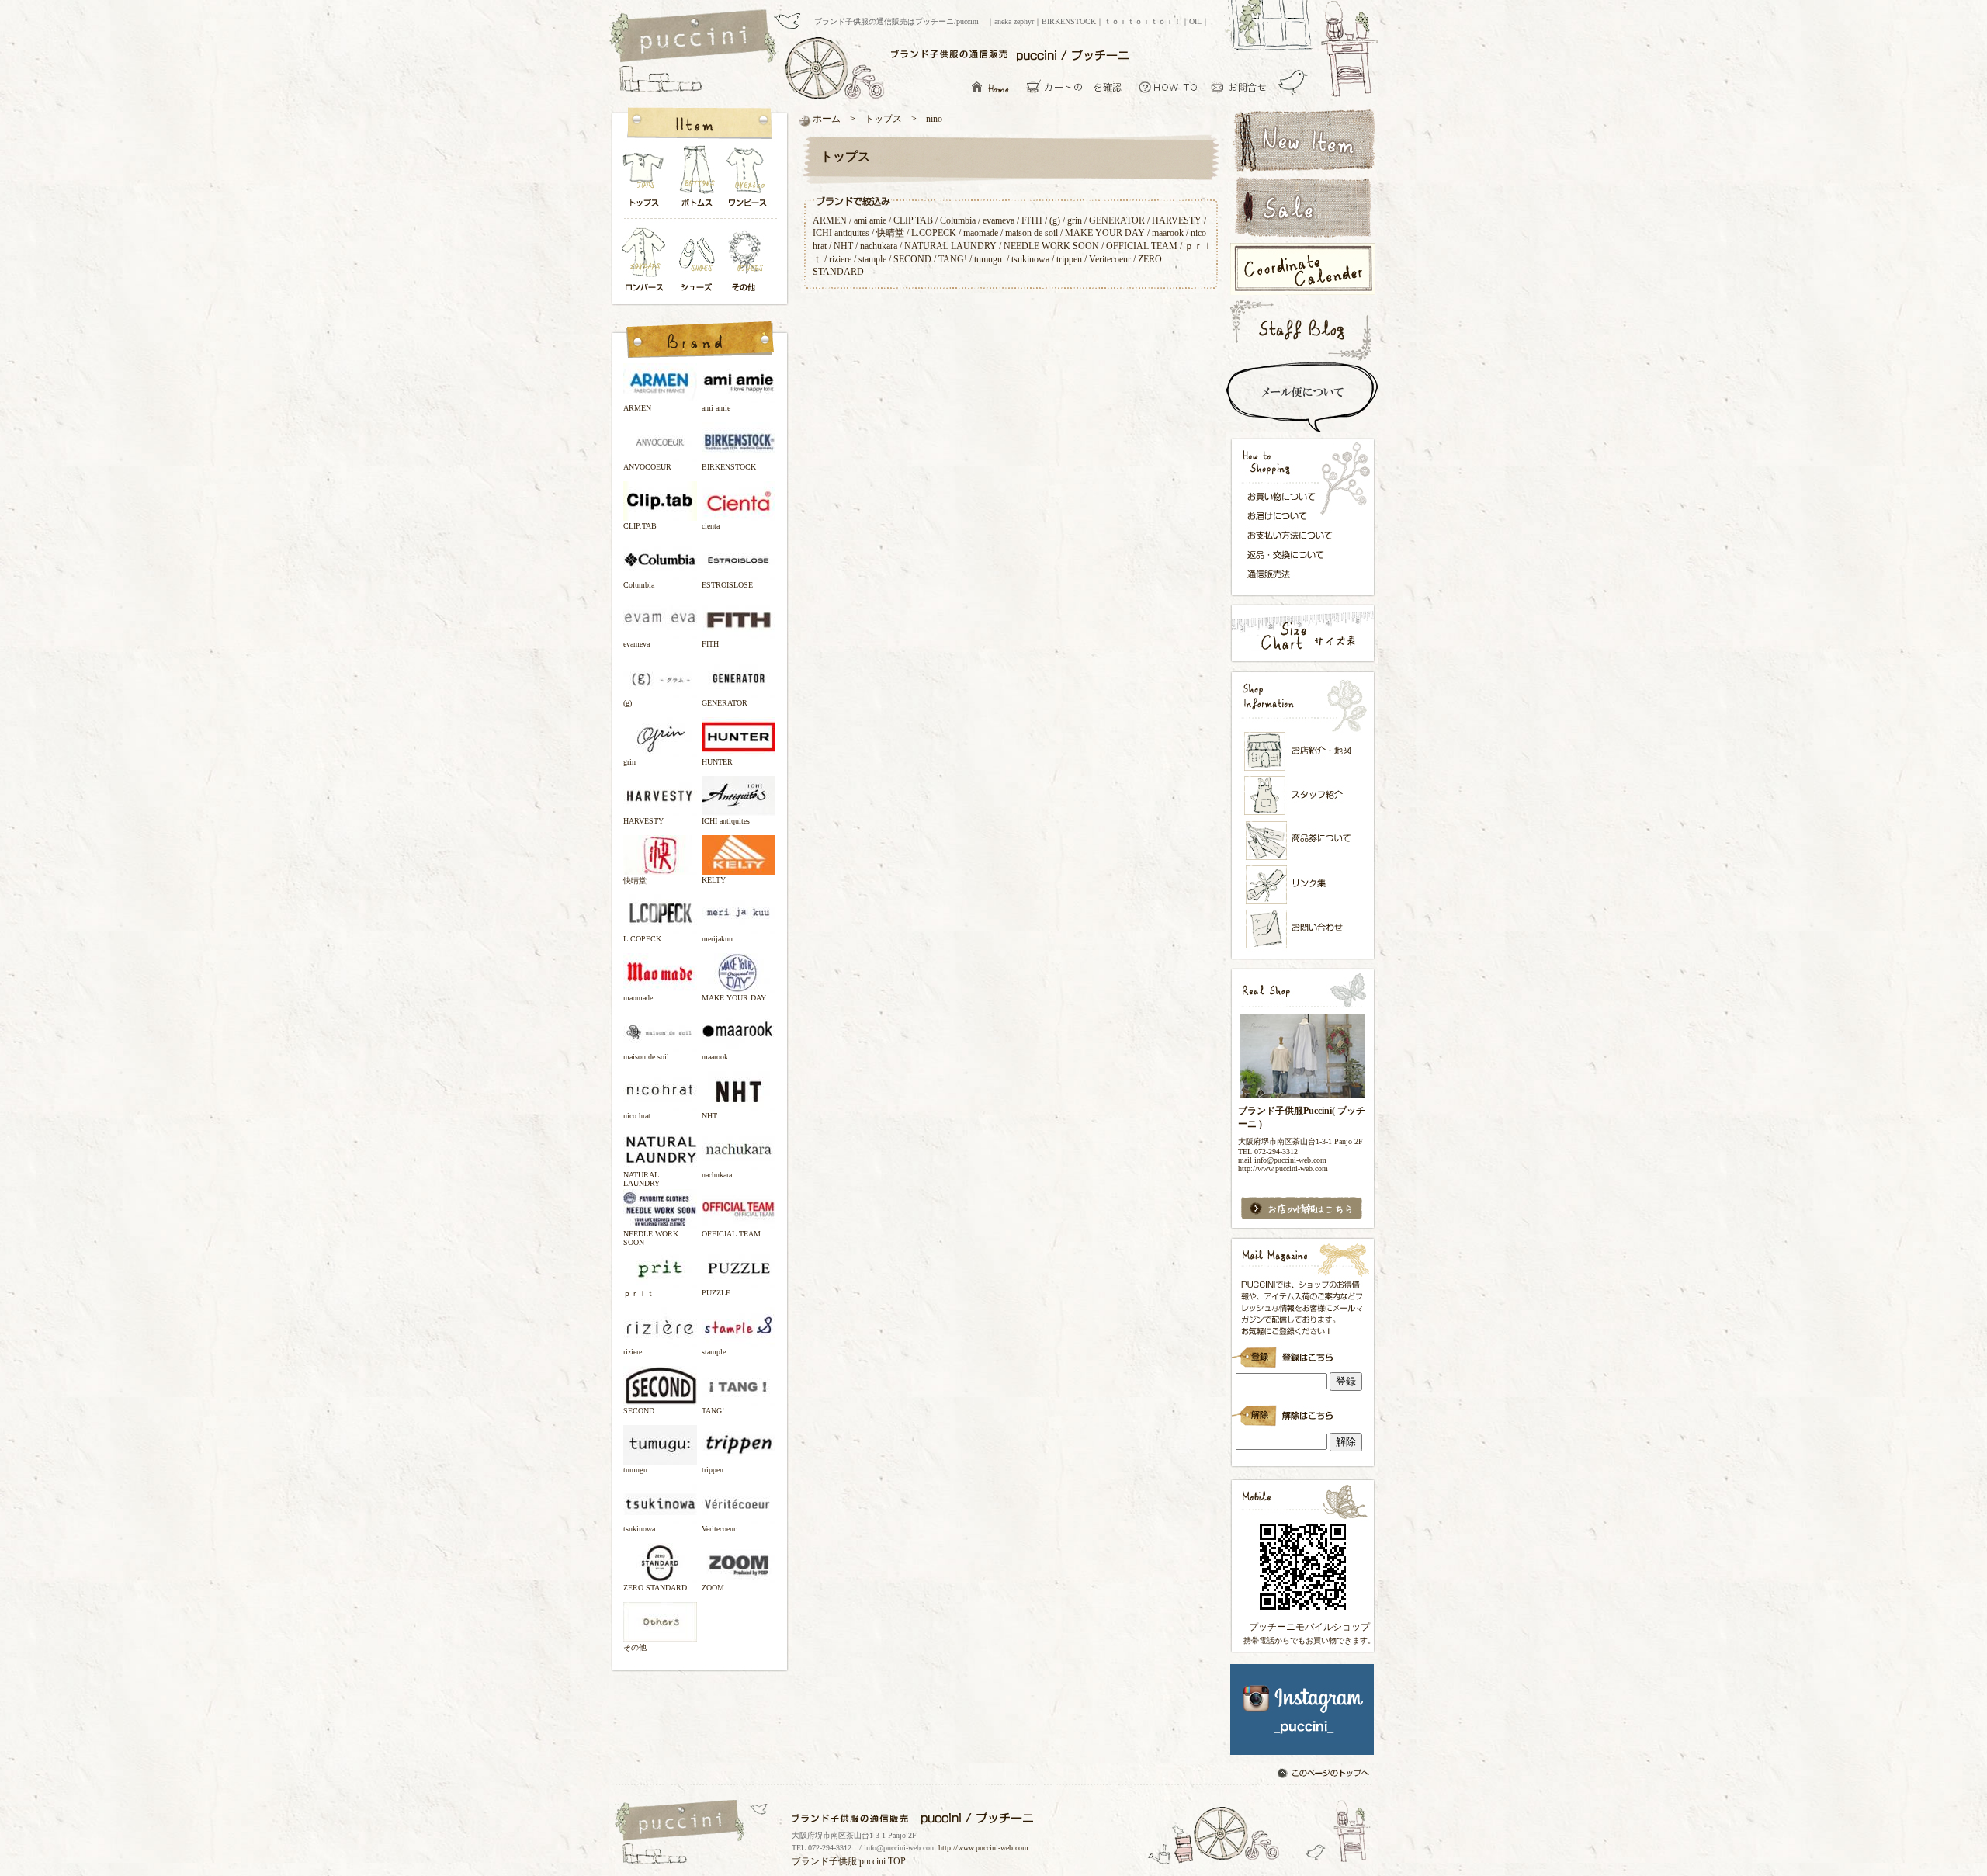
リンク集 (1303, 884)
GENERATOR (1117, 220)
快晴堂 (890, 233)
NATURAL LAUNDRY (950, 246)
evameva (999, 220)
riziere (840, 259)
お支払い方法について (1294, 535)
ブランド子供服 (824, 1861)
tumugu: (989, 259)
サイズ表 (1302, 633)
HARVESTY (1177, 220)
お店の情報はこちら (1302, 1209)
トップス (644, 180)
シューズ (698, 261)
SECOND (912, 259)
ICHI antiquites (841, 233)
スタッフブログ (1302, 329)
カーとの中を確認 (1078, 87)
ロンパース (647, 261)
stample (872, 259)
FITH (1032, 220)
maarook (1168, 233)
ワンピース (748, 180)
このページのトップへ (1325, 1774)
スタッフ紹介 (1303, 796)
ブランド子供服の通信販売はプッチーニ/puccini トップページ (695, 37)
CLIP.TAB (913, 220)
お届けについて (1294, 515)
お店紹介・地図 (1303, 751)
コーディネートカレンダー (1302, 269)
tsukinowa (1030, 259)
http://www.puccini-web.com (983, 1848)
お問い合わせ (1243, 87)
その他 (748, 261)
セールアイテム (1302, 207)
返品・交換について (1294, 555)
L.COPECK (934, 233)
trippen (1069, 259)
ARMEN (830, 220)
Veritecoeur (1110, 259)
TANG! (953, 259)
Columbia (958, 220)
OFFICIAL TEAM (1142, 246)
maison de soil (1032, 233)
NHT (843, 246)
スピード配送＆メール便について (1302, 397)
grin (1075, 220)
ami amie (870, 220)
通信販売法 (1294, 574)
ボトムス (696, 180)
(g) (1055, 220)
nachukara (879, 246)
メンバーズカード (1303, 841)
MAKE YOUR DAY (1105, 233)
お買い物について (1169, 87)
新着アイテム (1302, 139)
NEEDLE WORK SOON (1051, 246)
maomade (981, 233)
